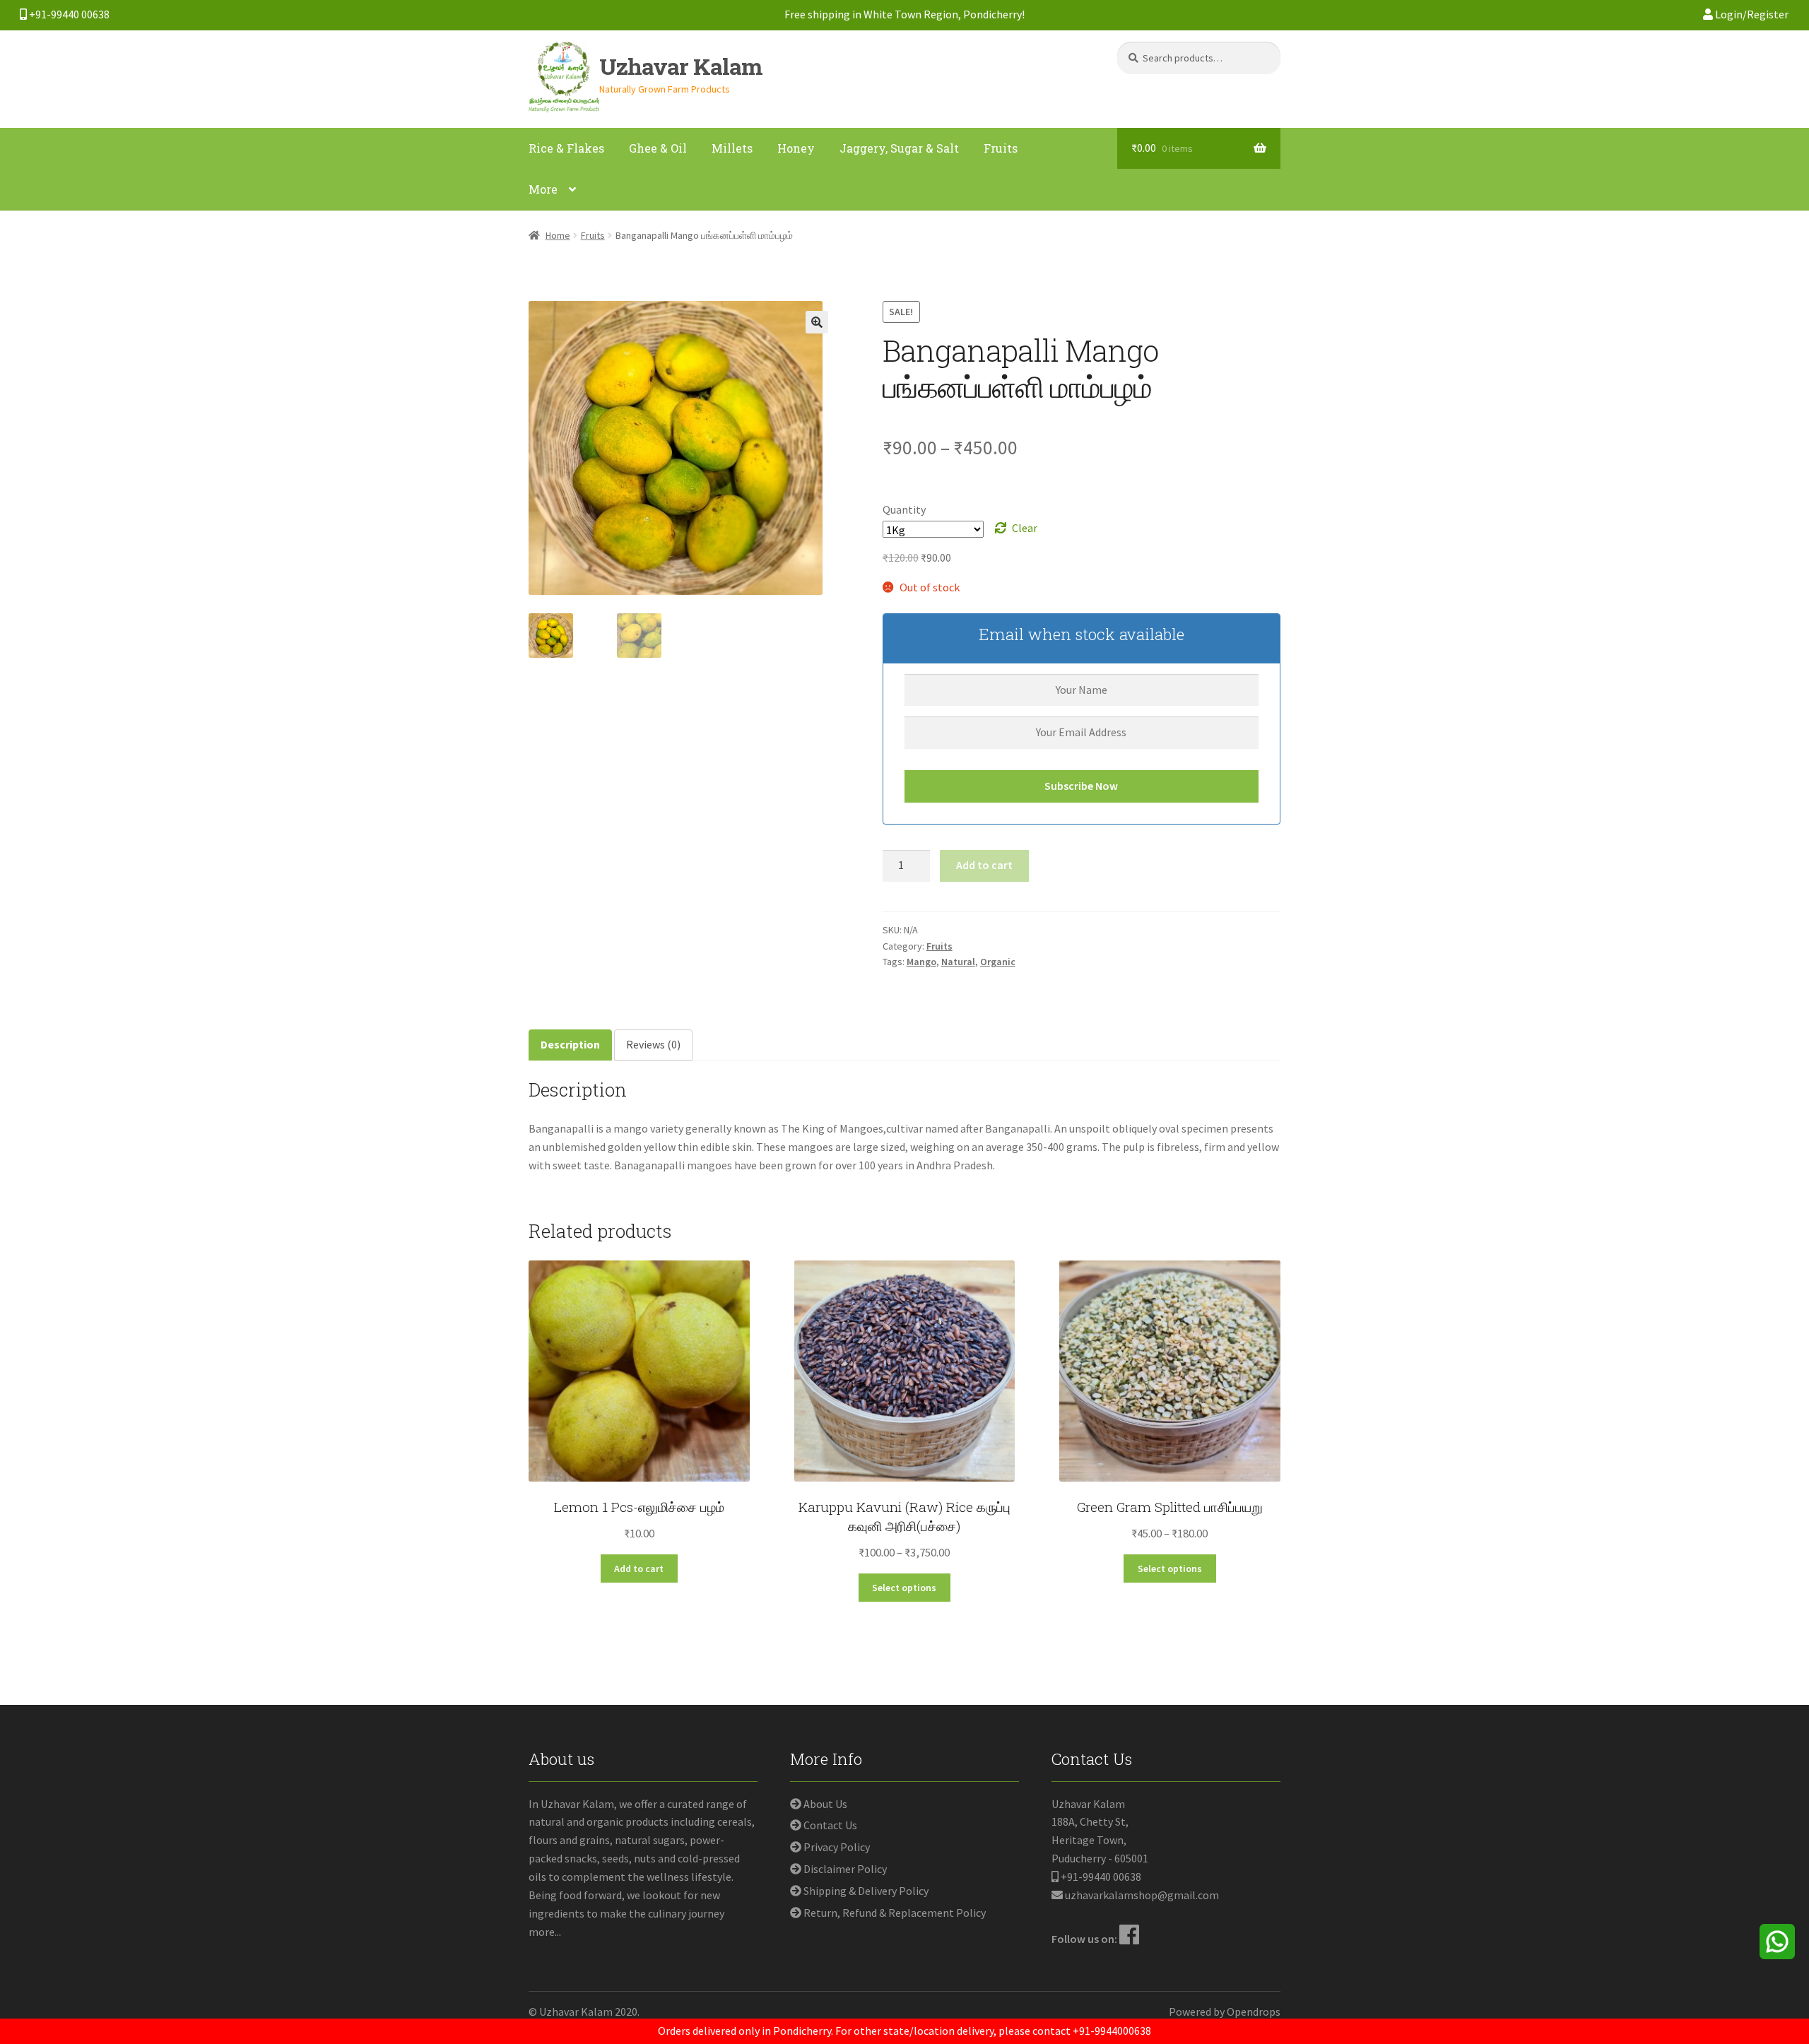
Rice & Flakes (566, 148)
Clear (1025, 528)
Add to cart (984, 865)
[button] (817, 322)
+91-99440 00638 (68, 14)
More (543, 189)
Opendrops (1254, 2011)
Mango (921, 962)
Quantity (904, 509)
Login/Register (1751, 14)
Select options (904, 1588)
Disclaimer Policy (845, 1869)
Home (558, 235)
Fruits (1001, 148)
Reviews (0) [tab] (653, 1044)
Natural (958, 962)
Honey (796, 148)
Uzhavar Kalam (681, 66)
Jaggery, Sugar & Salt (899, 148)
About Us (825, 1804)
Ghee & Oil (658, 148)
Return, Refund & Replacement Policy (895, 1913)
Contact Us (830, 1825)
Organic (998, 962)
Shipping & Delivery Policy (866, 1891)
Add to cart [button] (639, 1569)
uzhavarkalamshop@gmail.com (1142, 1895)
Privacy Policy (837, 1847)
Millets (732, 148)
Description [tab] (570, 1044)
